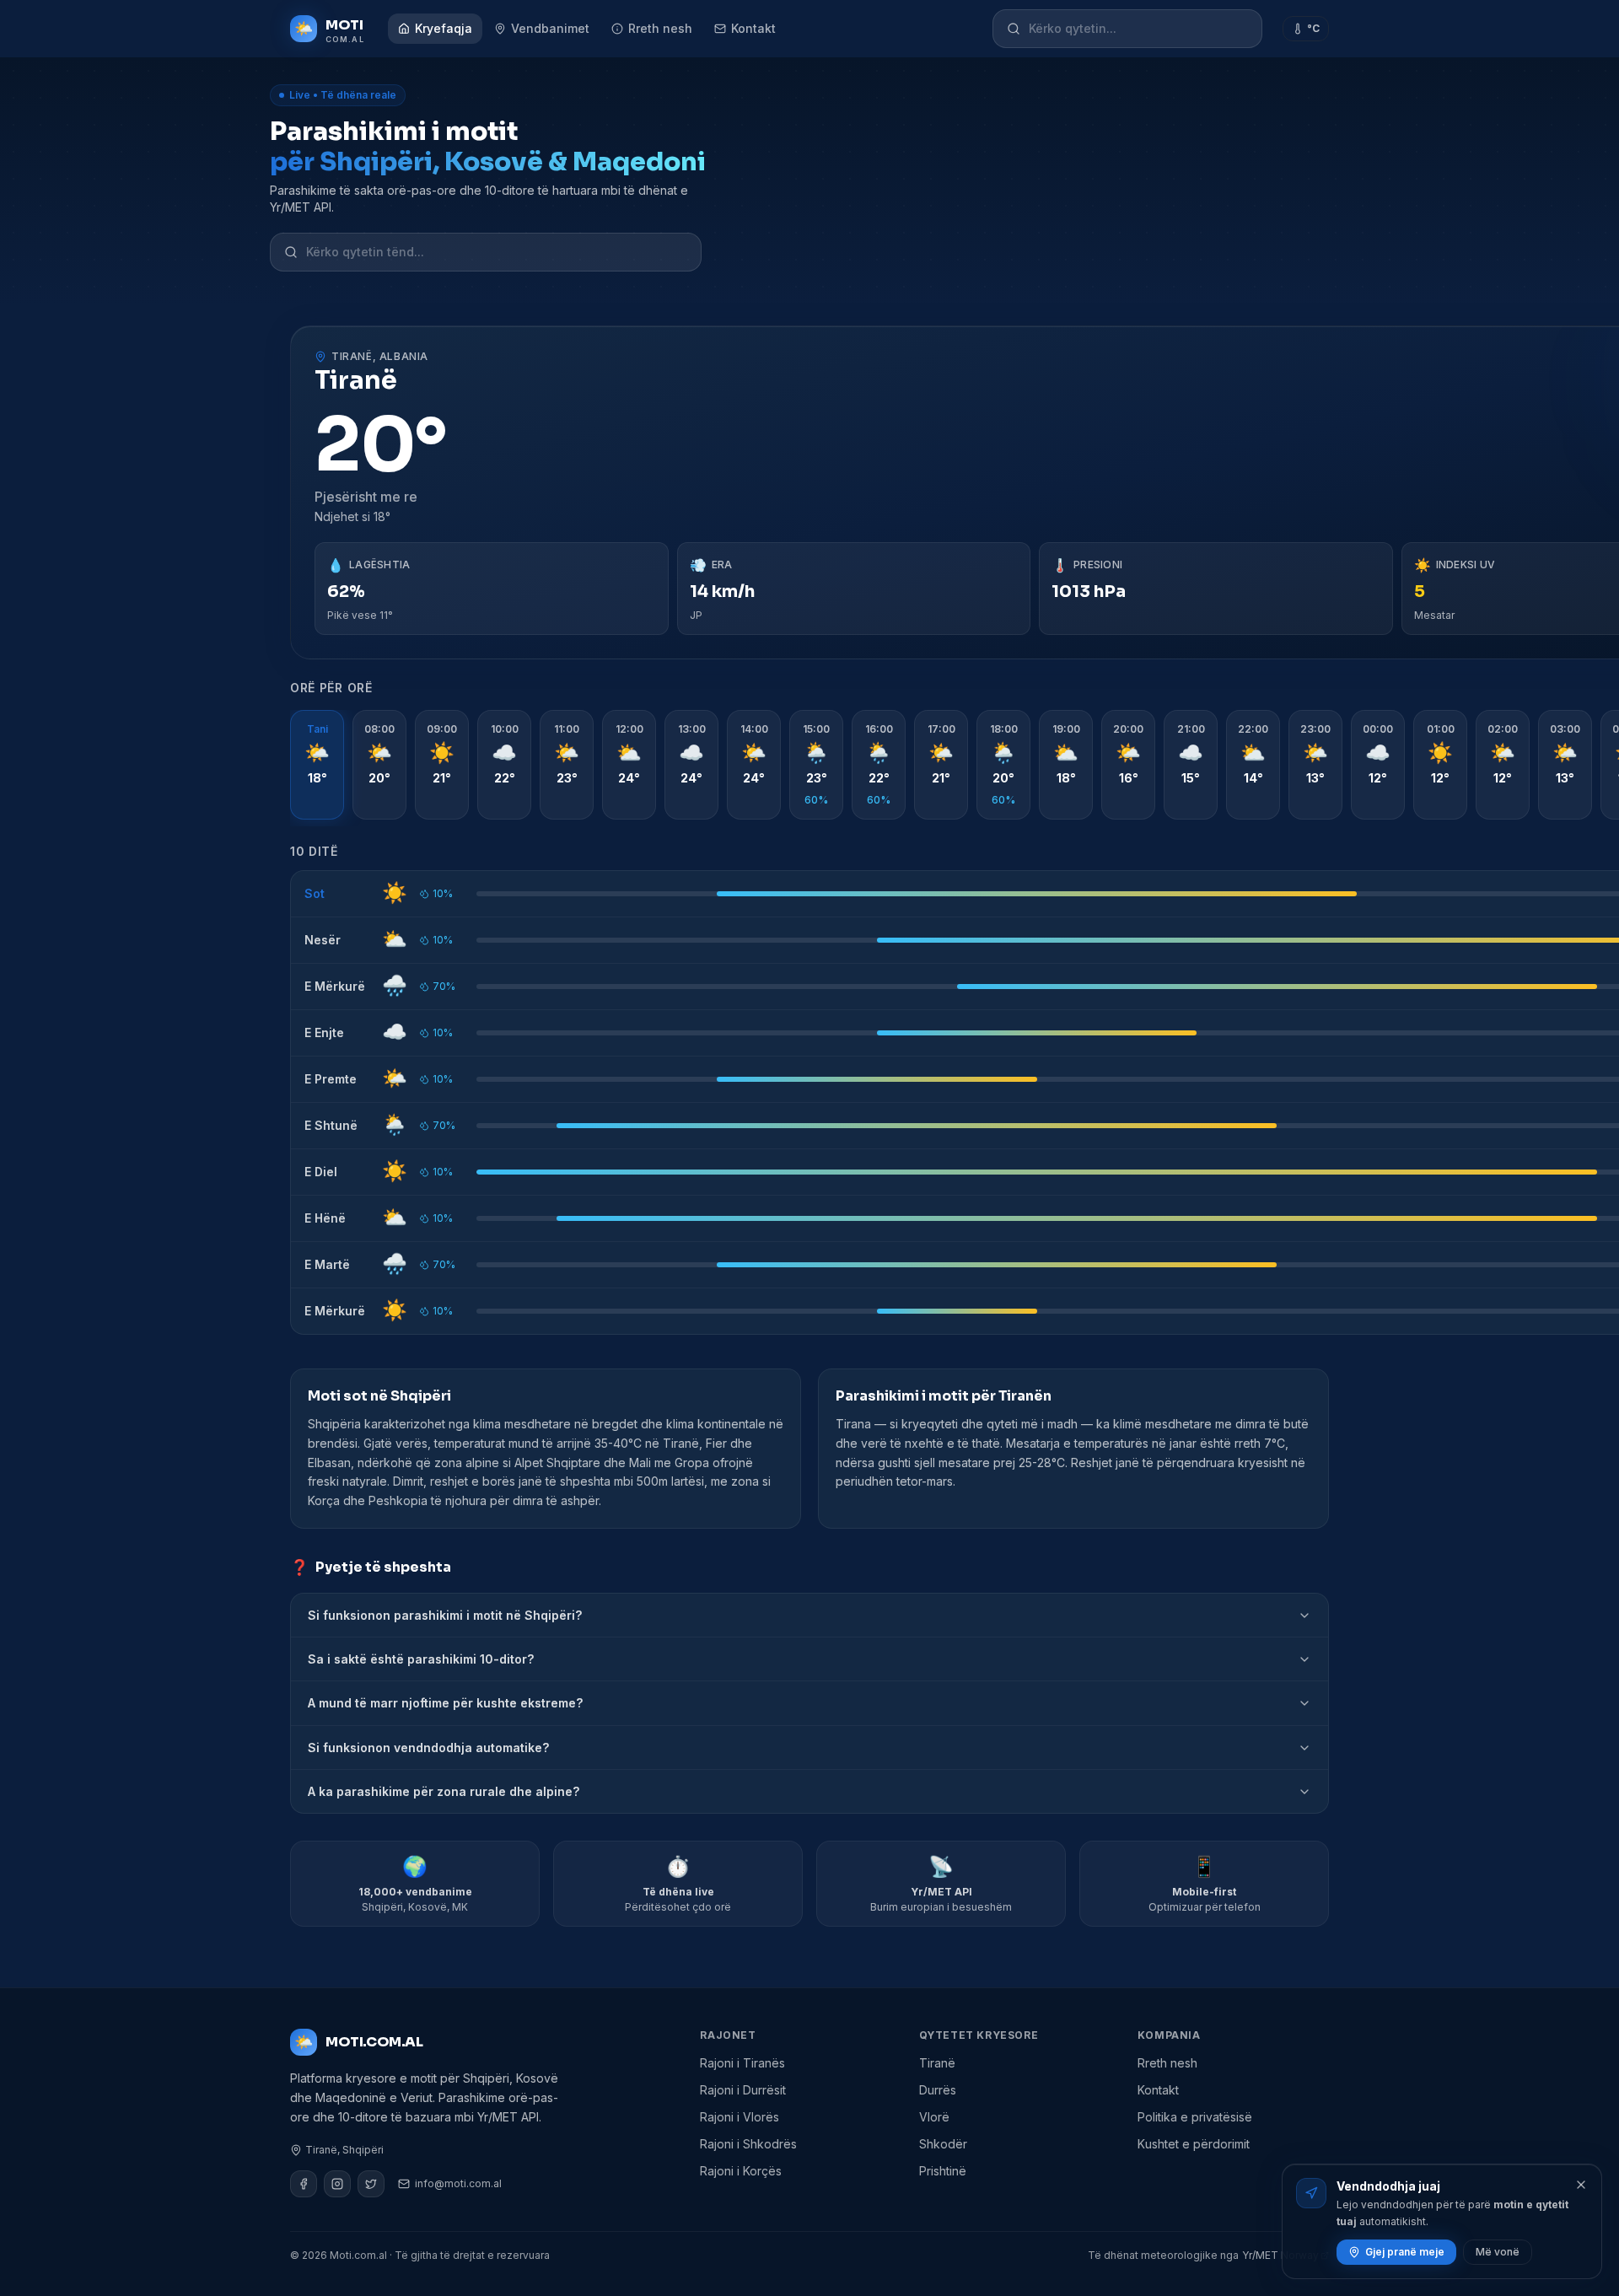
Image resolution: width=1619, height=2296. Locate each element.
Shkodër (943, 2144)
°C (1313, 28)
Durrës (938, 2090)
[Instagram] (337, 2184)
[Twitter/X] (371, 2184)
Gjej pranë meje (1405, 2252)
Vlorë (934, 2117)
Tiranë (937, 2063)
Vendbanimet (550, 28)
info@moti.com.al (458, 2183)
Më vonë (1498, 2252)
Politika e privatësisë (1195, 2117)
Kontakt (753, 28)
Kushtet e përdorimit (1194, 2144)
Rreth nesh (660, 28)
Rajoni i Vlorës (740, 2117)
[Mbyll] (1581, 2185)
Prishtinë (943, 2171)
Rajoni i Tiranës (742, 2063)
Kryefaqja (444, 28)
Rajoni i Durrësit (743, 2090)
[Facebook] (304, 2184)
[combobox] (1138, 29)
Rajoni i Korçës (741, 2171)
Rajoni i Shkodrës (748, 2144)
